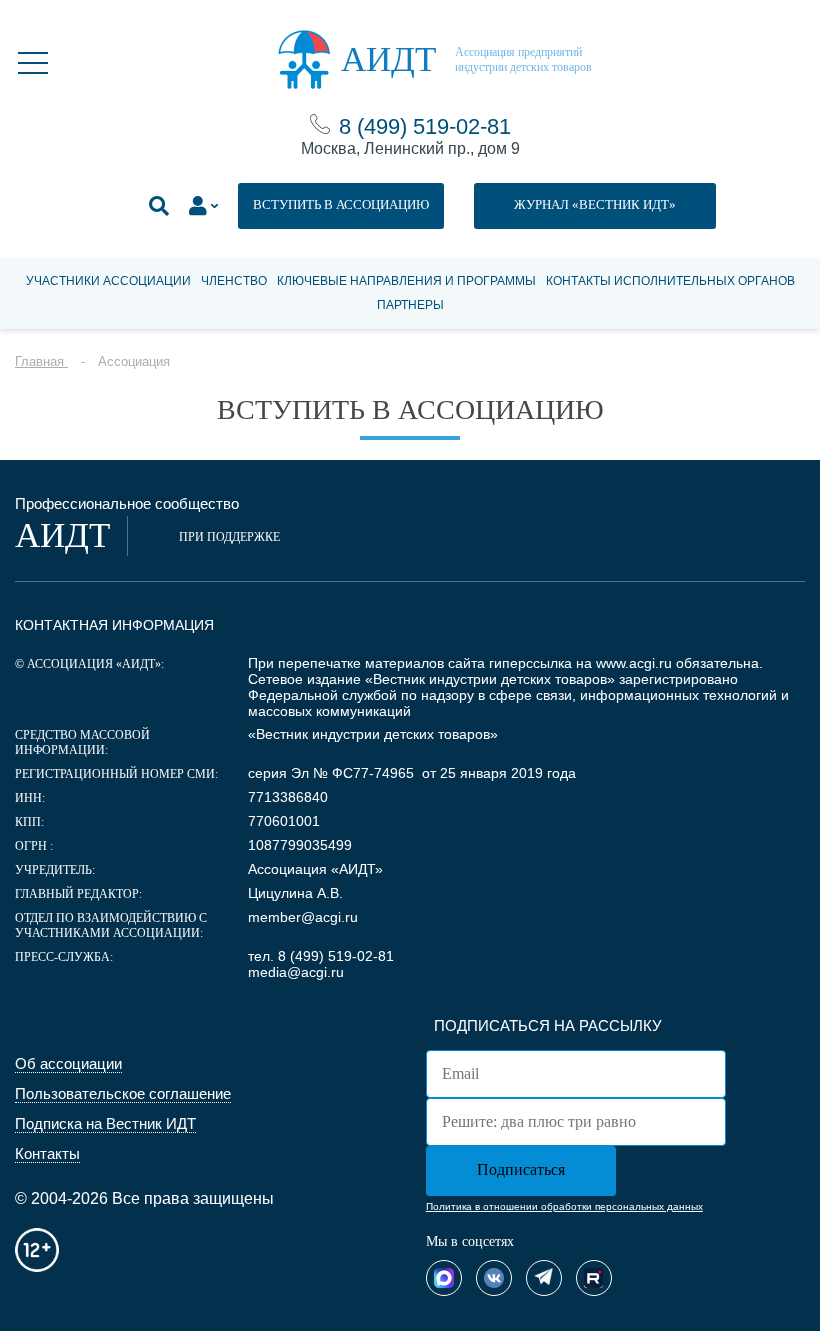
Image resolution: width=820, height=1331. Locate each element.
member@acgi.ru (303, 917)
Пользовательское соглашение (123, 1093)
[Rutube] (594, 1278)
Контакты (47, 1153)
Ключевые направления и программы (406, 281)
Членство (234, 281)
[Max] (444, 1278)
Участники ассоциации (108, 281)
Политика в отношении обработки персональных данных (564, 1206)
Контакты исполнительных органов (670, 281)
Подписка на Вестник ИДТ (105, 1123)
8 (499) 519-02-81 (425, 126)
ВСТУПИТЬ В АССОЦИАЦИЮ (341, 204)
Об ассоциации (68, 1063)
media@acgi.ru (296, 972)
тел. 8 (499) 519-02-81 (321, 956)
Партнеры (410, 305)
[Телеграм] (544, 1278)
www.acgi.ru (634, 663)
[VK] (494, 1278)
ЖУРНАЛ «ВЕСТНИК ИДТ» (595, 204)
